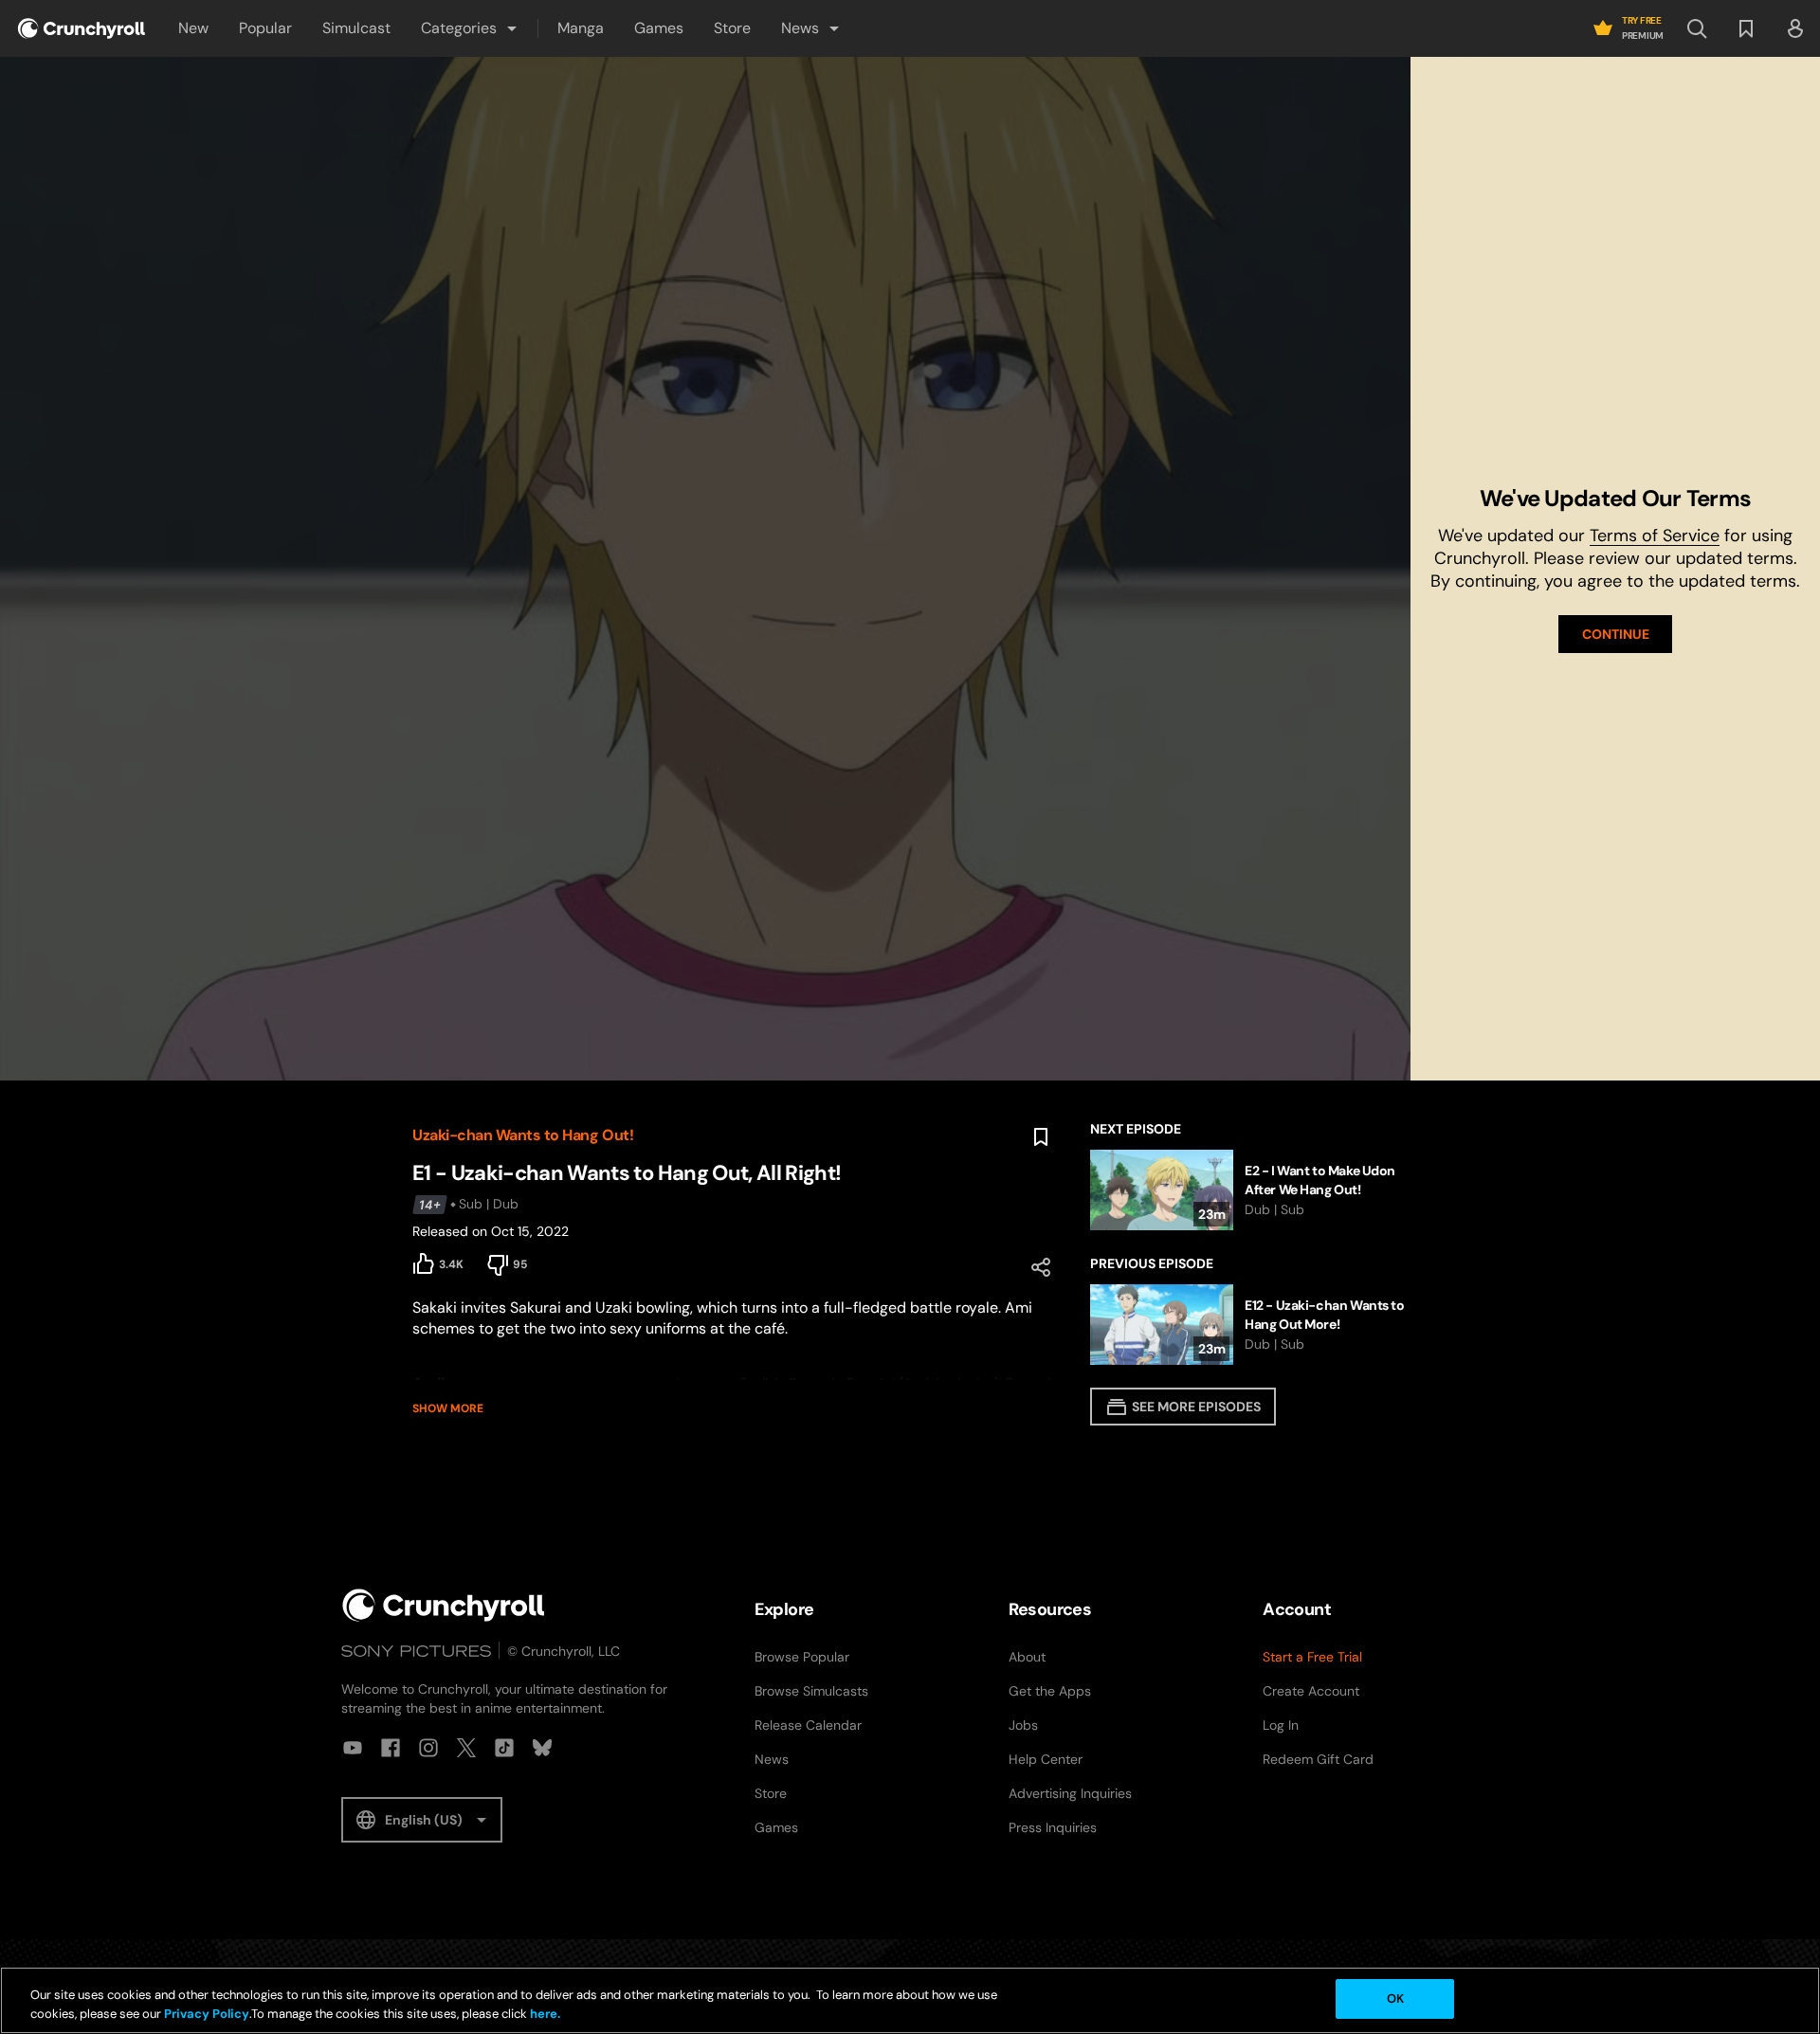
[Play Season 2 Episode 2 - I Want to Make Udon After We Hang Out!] (1249, 1190)
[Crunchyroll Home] (444, 1605)
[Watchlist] (1746, 28)
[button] (470, 28)
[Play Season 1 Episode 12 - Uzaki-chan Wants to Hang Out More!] (1249, 1325)
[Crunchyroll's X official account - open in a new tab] (466, 1748)
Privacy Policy (207, 2014)
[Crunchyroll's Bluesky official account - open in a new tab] (542, 1748)
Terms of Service (1655, 536)
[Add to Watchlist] (1041, 1137)
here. (544, 2014)
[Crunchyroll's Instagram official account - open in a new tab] (428, 1748)
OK (1395, 1998)
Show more (448, 1408)
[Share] (1041, 1267)
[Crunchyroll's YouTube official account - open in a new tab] (353, 1748)
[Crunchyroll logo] (82, 28)
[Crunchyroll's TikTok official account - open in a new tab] (504, 1748)
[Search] (1697, 28)
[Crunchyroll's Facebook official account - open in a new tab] (391, 1748)
